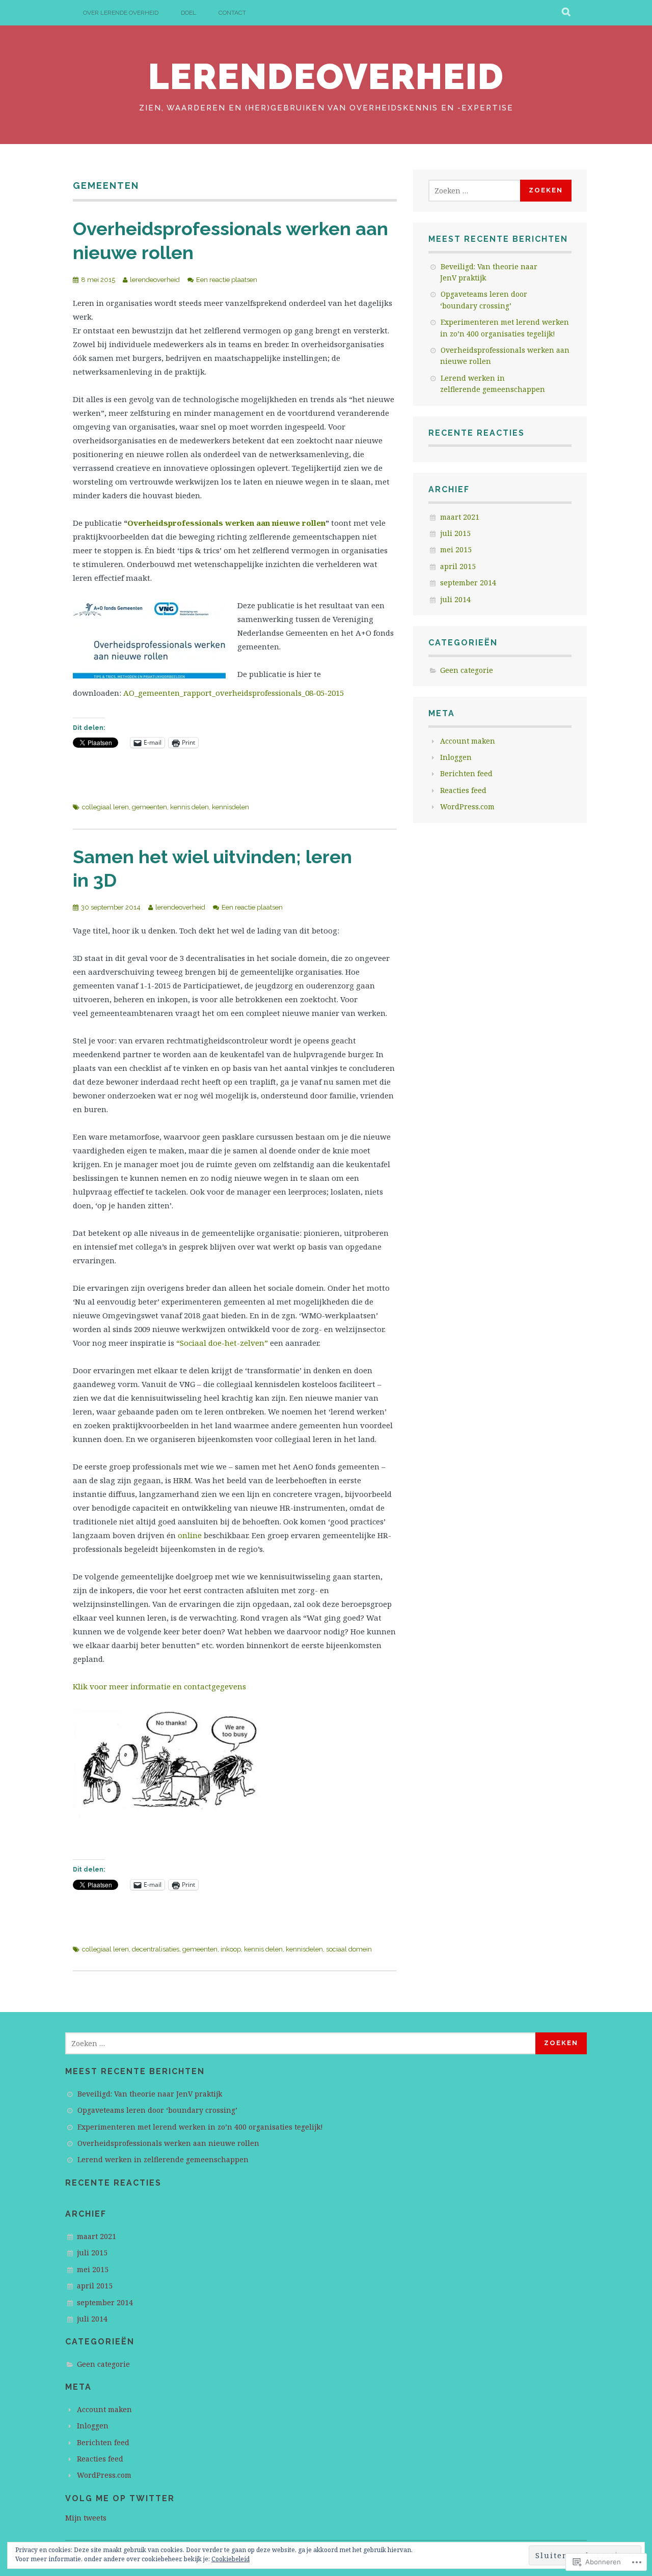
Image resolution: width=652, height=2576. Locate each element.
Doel (188, 13)
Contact (232, 13)
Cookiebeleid (230, 2559)
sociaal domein (349, 1949)
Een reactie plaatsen (227, 280)
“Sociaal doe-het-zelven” (223, 1343)
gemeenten (150, 807)
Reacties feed (463, 790)
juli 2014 (455, 599)
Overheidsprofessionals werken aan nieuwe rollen (226, 523)
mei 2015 (456, 549)
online (191, 1535)
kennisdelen (230, 807)
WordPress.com (467, 806)
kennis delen (189, 807)
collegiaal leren (105, 807)
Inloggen (456, 757)
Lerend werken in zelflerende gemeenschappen (163, 2159)
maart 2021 (460, 517)
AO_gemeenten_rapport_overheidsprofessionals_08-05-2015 (234, 693)
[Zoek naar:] (475, 191)
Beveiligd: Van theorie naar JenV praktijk (150, 2094)
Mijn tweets (86, 2518)
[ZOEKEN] (567, 13)
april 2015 (458, 566)
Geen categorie (467, 670)
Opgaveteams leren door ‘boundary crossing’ (157, 2110)
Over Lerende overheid (121, 13)
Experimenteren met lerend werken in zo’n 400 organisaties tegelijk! (200, 2127)
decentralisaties (156, 1949)
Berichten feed (466, 773)
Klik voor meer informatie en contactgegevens (159, 1686)
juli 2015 (455, 533)
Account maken (468, 741)
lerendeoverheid (326, 76)
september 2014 (468, 583)
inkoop (231, 1949)
